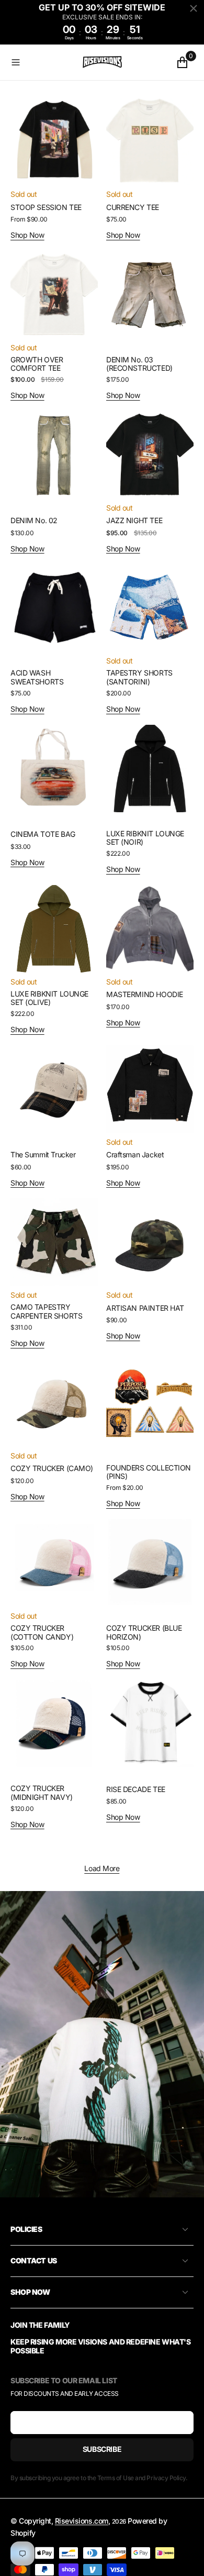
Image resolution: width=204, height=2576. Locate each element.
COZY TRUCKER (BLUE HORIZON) (144, 1632)
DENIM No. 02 (34, 520)
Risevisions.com (82, 2521)
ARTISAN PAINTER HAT (145, 1308)
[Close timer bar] (194, 8)
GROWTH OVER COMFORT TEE (37, 364)
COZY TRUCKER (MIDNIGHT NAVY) (42, 1793)
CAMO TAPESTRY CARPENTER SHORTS (46, 1311)
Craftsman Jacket (135, 1154)
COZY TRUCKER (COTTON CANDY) (42, 1632)
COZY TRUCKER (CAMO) (52, 1468)
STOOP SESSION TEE (46, 207)
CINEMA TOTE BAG (43, 834)
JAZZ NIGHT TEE (134, 520)
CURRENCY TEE (133, 207)
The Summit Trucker (43, 1154)
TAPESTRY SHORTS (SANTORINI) (139, 677)
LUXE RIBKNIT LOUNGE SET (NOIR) (145, 838)
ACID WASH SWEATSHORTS (37, 677)
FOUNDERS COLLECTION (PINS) (149, 1472)
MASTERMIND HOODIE (145, 994)
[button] (44, 62)
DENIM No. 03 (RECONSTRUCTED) (139, 364)
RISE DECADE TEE (136, 1789)
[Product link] (54, 141)
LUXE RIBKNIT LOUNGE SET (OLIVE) (49, 998)
